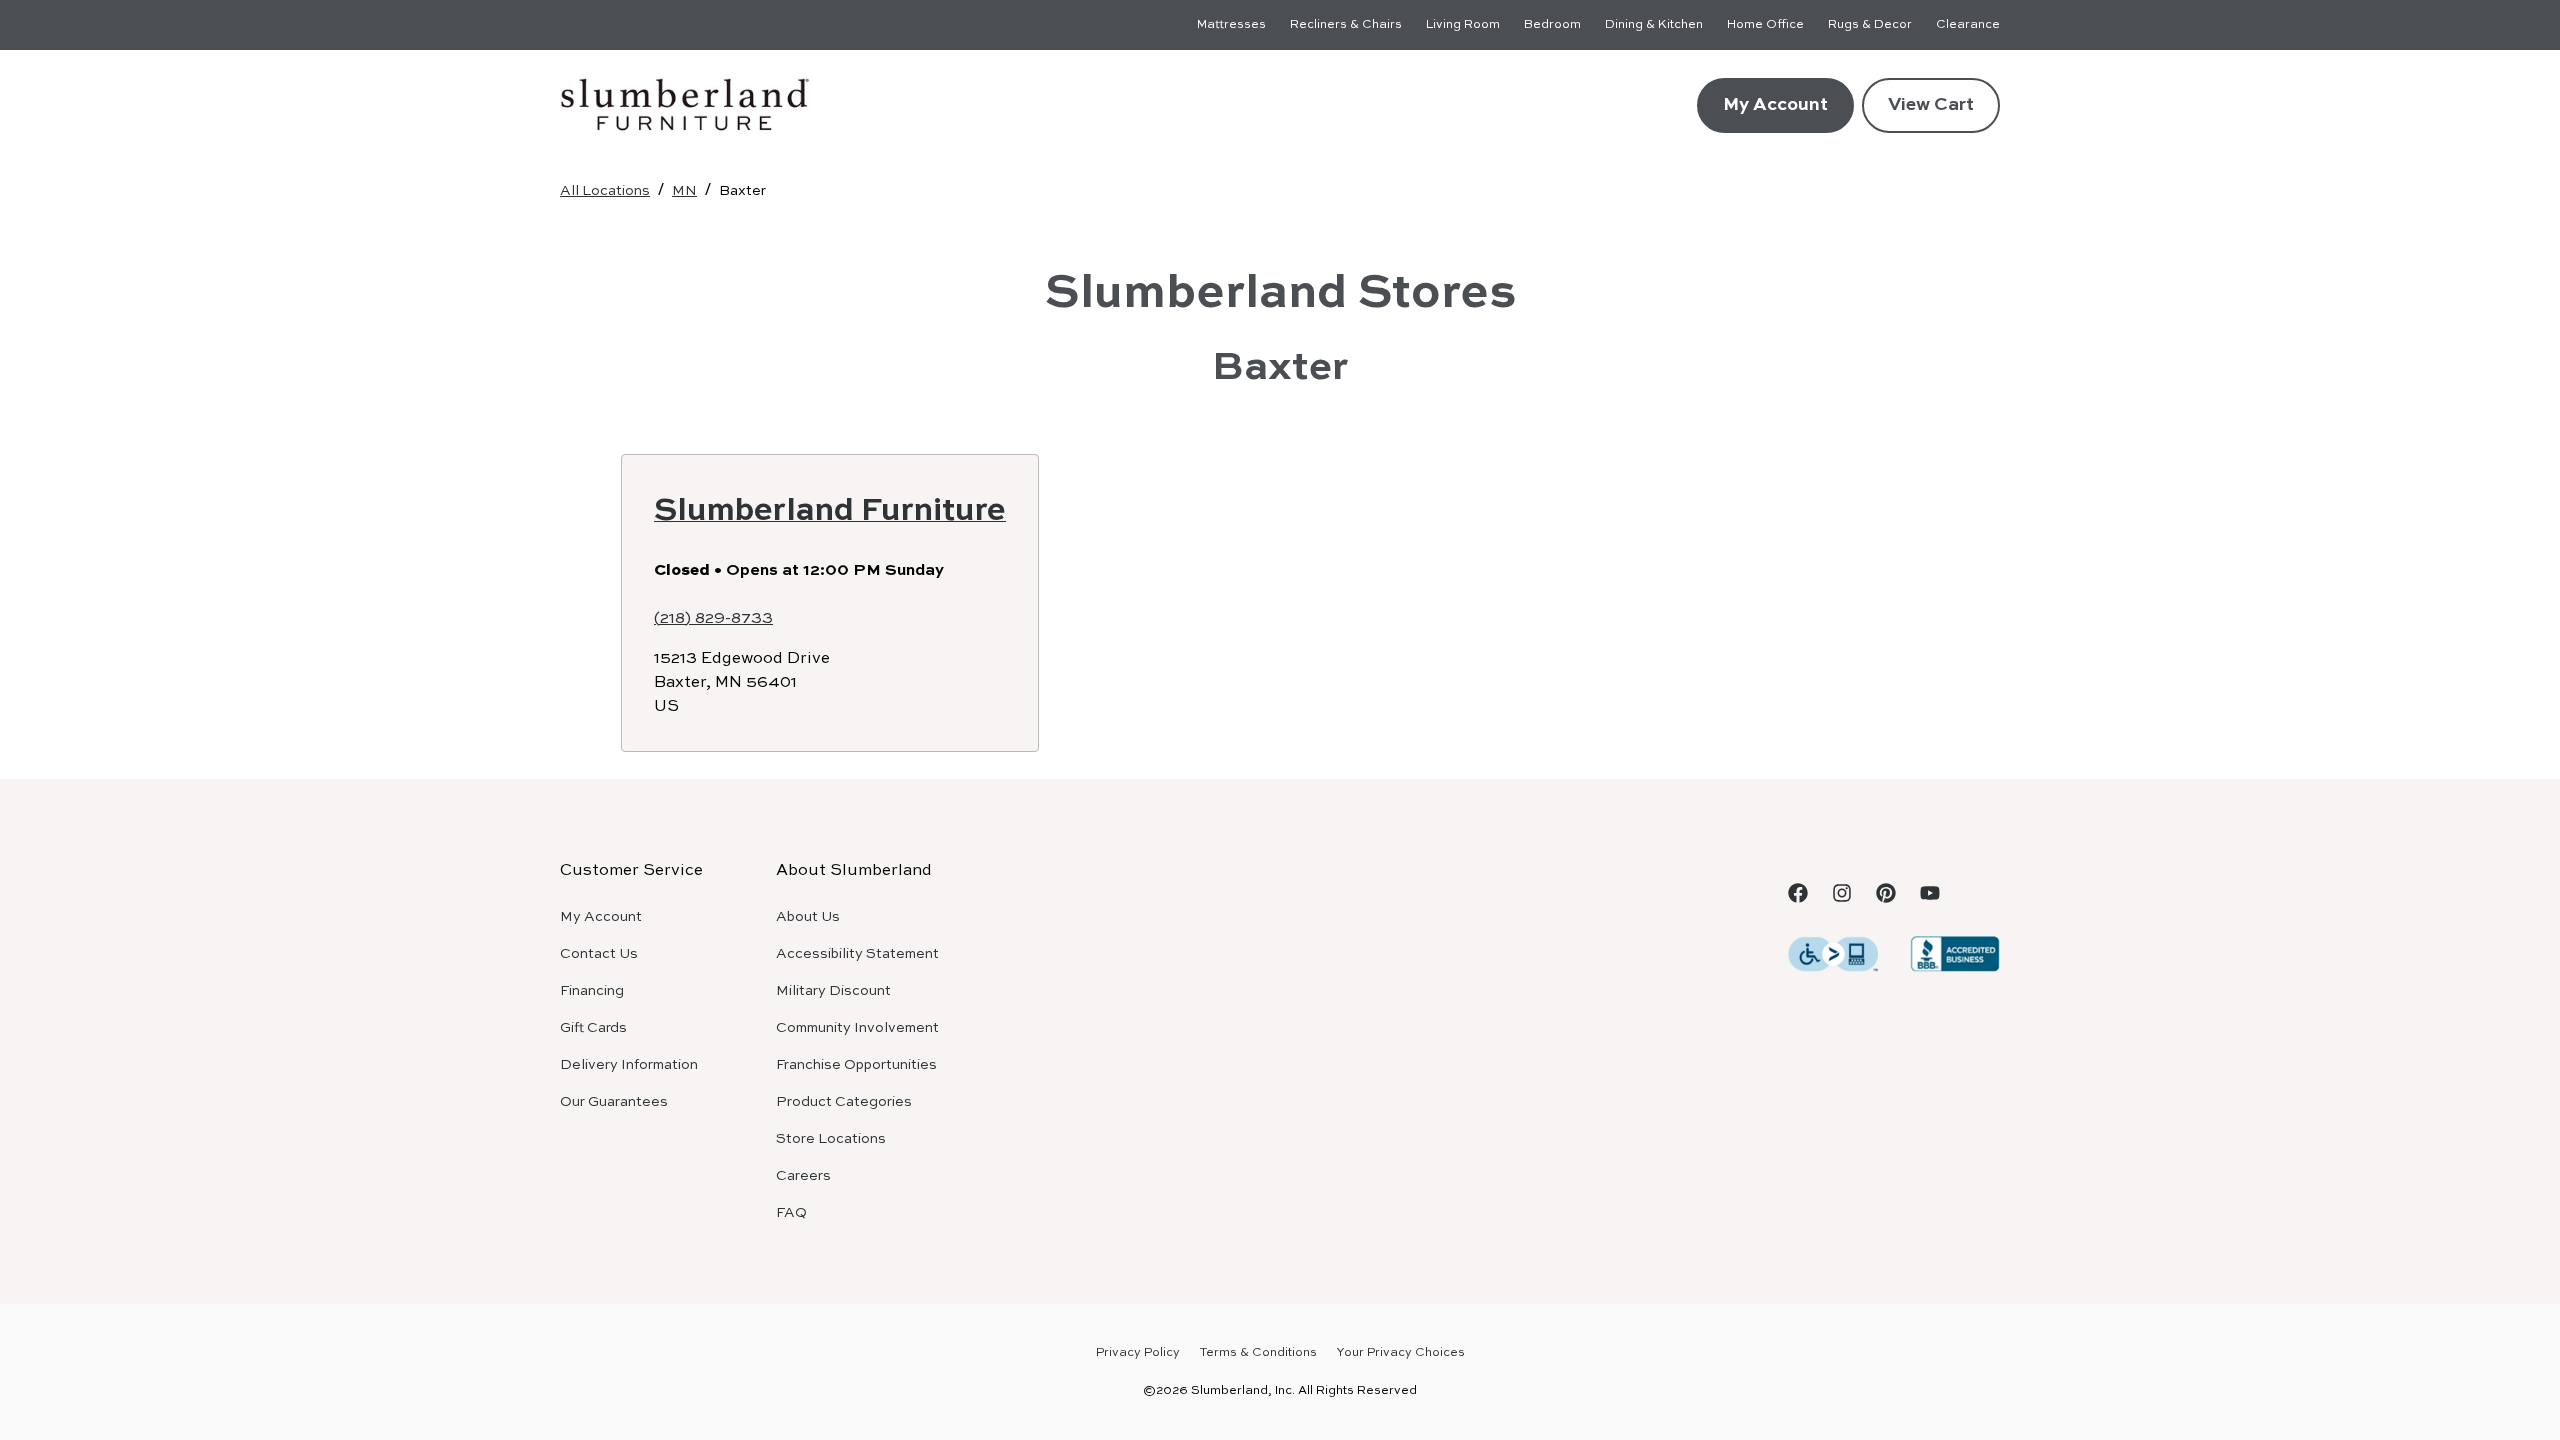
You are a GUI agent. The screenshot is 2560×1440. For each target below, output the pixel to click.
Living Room (1463, 25)
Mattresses (1231, 25)
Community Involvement (857, 1028)
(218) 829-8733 (713, 619)
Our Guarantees (614, 1102)
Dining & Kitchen (1654, 25)
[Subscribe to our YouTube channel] (1930, 893)
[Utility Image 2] (1955, 952)
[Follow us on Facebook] (1798, 893)
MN (684, 191)
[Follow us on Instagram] (1842, 893)
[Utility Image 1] (1833, 952)
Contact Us (599, 954)
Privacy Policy (1138, 1353)
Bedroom (1552, 25)
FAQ (791, 1213)
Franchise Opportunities (856, 1065)
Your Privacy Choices (1401, 1353)
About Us (808, 917)
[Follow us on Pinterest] (1886, 893)
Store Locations (831, 1139)
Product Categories (844, 1102)
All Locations (605, 191)
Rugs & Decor (1870, 25)
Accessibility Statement (857, 954)
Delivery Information (629, 1065)
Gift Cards (593, 1028)
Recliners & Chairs (1346, 25)
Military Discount (833, 991)
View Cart (1931, 105)
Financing (592, 991)
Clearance (1968, 25)
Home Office (1765, 25)
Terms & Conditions (1258, 1353)
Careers (803, 1176)
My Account (1775, 105)
